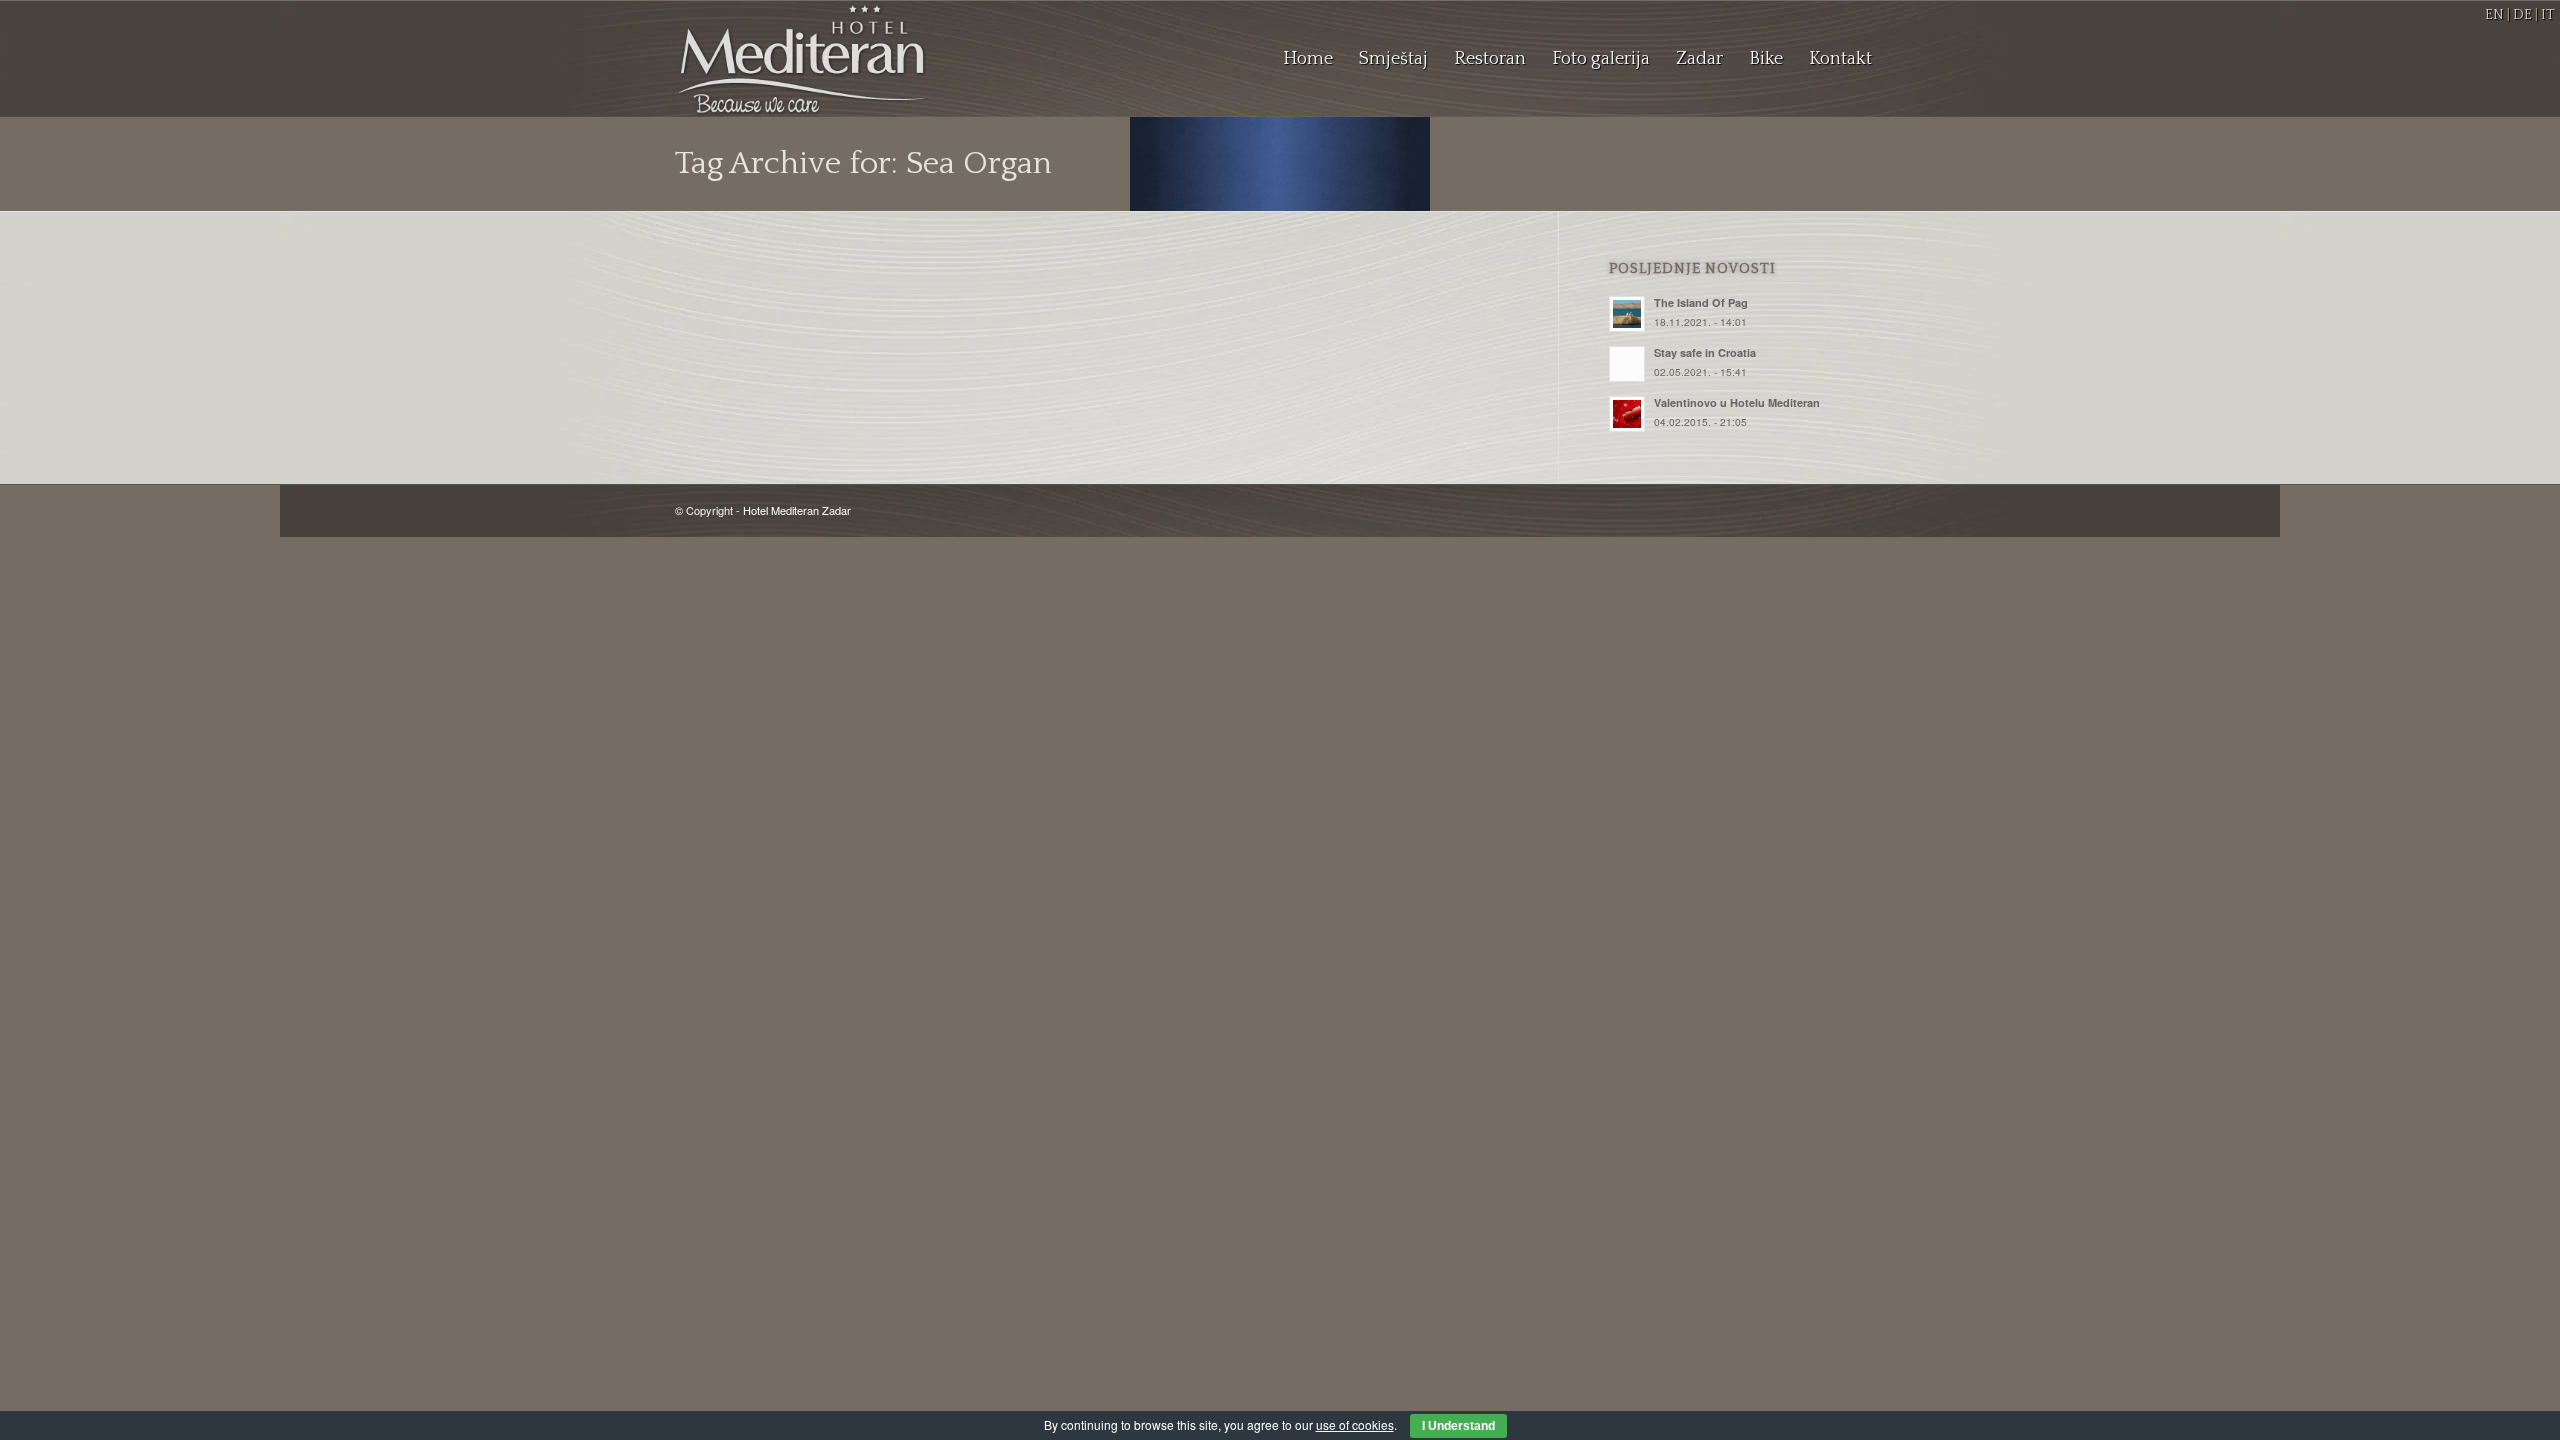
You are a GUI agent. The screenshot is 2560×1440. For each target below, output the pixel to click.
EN (2494, 15)
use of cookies (1355, 1424)
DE (2522, 15)
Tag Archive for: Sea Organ (863, 163)
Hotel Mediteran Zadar (797, 510)
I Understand (1458, 1426)
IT (2548, 15)
